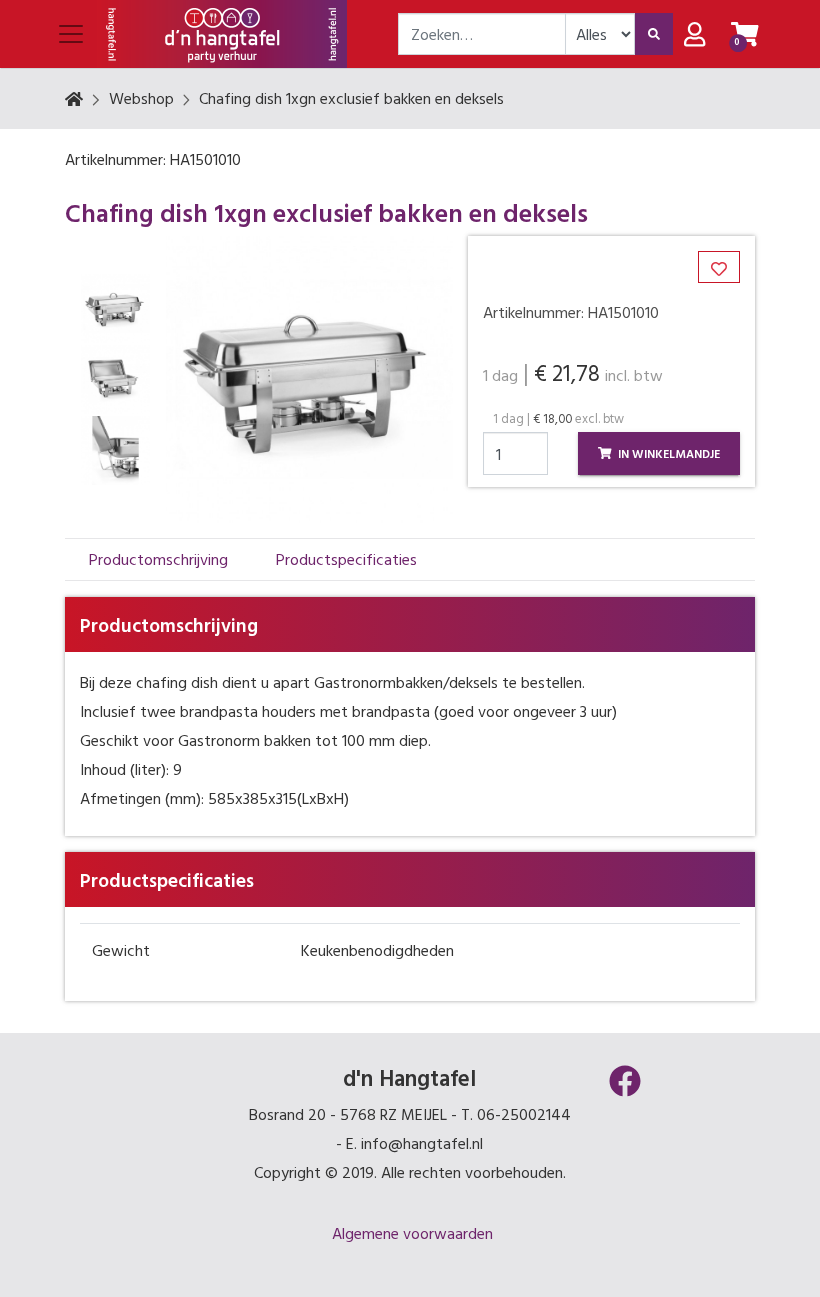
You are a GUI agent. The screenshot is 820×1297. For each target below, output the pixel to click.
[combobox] (482, 34)
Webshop (141, 98)
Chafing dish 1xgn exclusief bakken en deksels (351, 98)
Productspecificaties (346, 559)
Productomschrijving (158, 559)
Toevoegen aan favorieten (725, 282)
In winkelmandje (667, 453)
